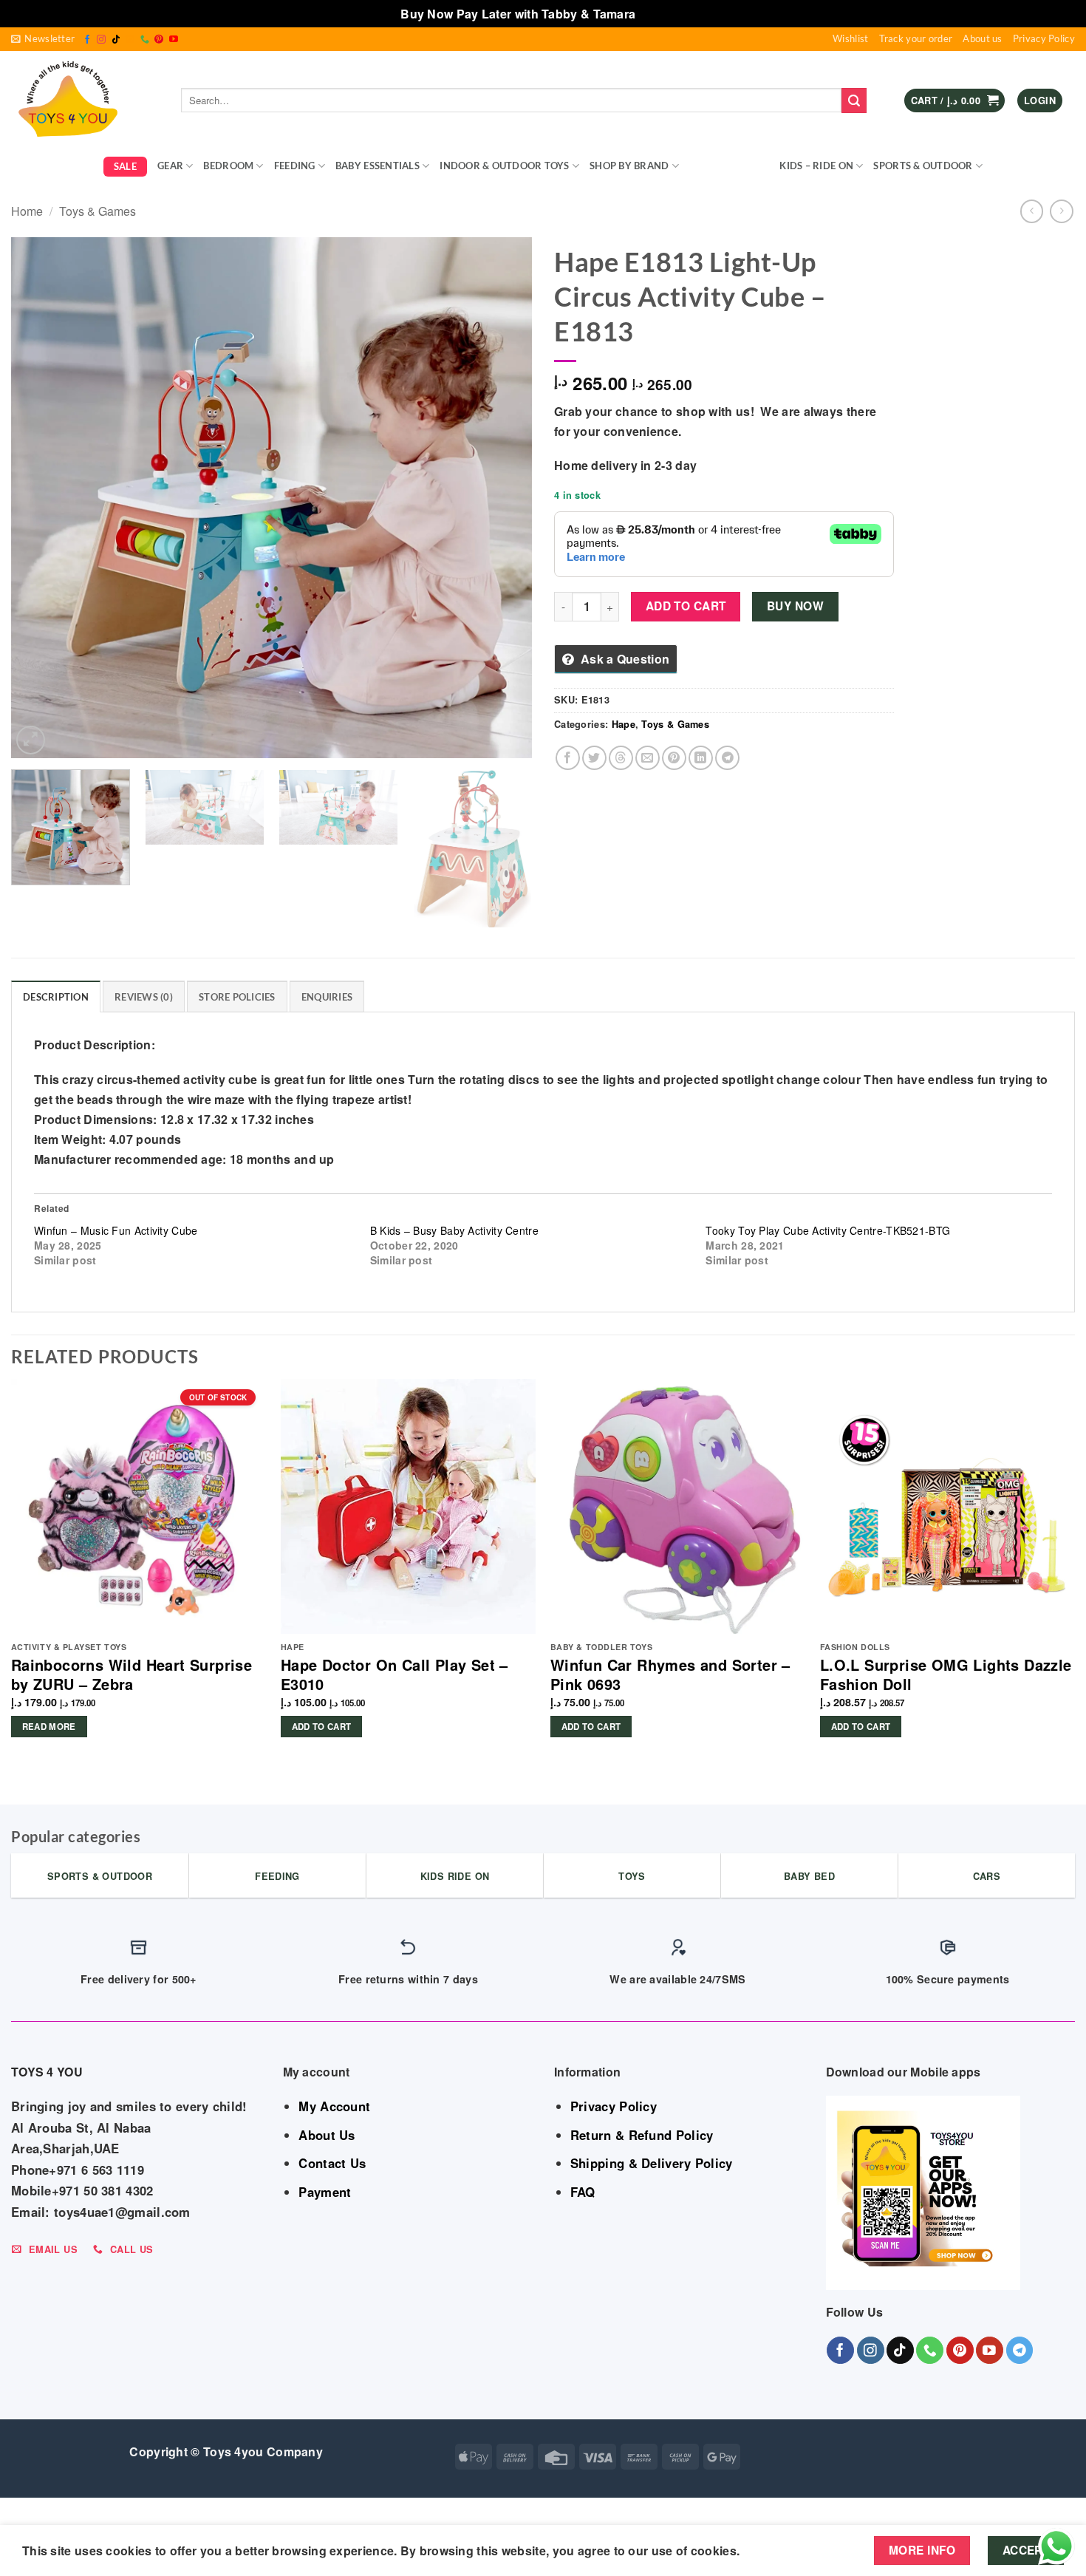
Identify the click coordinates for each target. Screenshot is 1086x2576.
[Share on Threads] (621, 758)
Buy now (795, 606)
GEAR (170, 166)
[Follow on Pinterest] (159, 40)
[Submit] (854, 100)
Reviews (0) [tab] (144, 997)
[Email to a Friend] (648, 758)
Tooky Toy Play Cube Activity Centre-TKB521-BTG (828, 1230)
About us (982, 38)
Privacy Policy (1044, 38)
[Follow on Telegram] (1020, 2350)
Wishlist (850, 38)
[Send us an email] (130, 40)
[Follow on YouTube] (174, 40)
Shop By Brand (629, 166)
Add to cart (686, 606)
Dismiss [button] (662, 14)
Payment (325, 2192)
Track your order (916, 38)
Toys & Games (724, 166)
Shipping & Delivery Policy (652, 2163)
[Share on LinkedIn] (701, 758)
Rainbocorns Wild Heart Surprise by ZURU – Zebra (132, 1674)
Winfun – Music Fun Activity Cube (116, 1230)
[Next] (503, 498)
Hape (624, 724)
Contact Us (332, 2163)
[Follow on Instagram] (101, 40)
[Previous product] (1061, 211)
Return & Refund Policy (642, 2135)
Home (27, 211)
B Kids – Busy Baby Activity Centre (454, 1230)
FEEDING (295, 166)
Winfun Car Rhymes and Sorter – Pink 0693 (670, 1674)
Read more (49, 1727)
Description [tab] (56, 997)
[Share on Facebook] (568, 758)
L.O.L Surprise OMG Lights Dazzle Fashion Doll (946, 1674)
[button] (43, 39)
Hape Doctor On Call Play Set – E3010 (395, 1674)
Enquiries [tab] (327, 997)
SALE (125, 166)
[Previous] (40, 498)
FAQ (583, 2192)
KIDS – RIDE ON (816, 166)
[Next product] (1032, 211)
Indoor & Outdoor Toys (504, 166)
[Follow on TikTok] (116, 40)
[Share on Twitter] (594, 758)
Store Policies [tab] (237, 997)
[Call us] (145, 40)
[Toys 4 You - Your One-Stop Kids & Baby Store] (85, 100)
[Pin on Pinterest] (674, 758)
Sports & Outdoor (923, 166)
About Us (327, 2135)
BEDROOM (228, 166)
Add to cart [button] (322, 1727)
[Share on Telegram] (727, 758)
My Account (334, 2106)
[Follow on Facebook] (87, 40)
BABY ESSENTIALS (378, 166)
